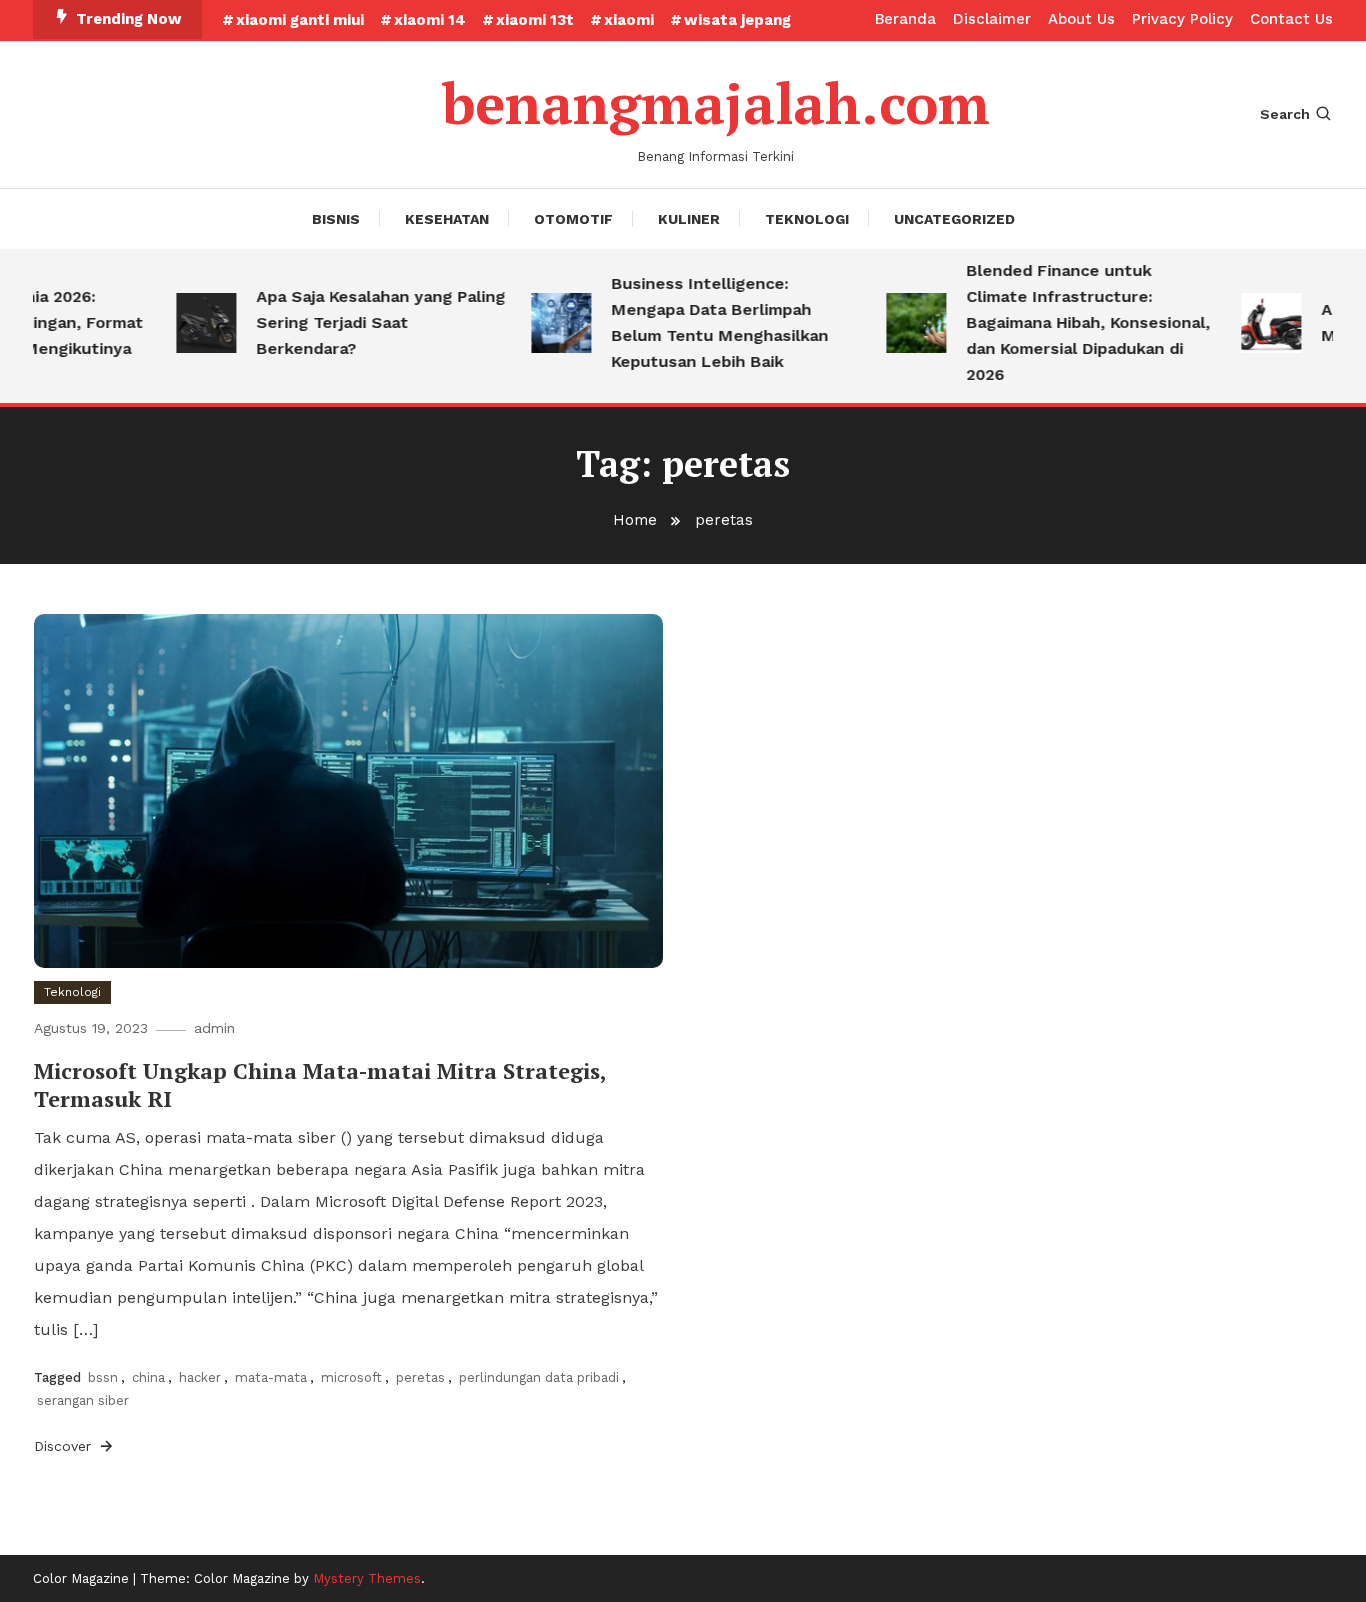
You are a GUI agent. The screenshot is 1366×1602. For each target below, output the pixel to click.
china (148, 1377)
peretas (420, 1377)
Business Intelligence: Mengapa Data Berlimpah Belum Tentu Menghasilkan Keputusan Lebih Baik (702, 322)
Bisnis (336, 219)
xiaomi (629, 20)
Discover (65, 1446)
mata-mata (271, 1377)
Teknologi (807, 219)
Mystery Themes (367, 1578)
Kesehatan (447, 219)
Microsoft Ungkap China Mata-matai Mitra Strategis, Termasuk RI (320, 1085)
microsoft (351, 1377)
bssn (103, 1377)
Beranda (905, 19)
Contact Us (1291, 19)
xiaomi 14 (430, 20)
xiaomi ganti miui (300, 20)
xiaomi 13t (535, 20)
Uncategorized (954, 219)
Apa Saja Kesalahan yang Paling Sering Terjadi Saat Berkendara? (363, 322)
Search (1285, 114)
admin (214, 1028)
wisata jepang (737, 20)
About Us (1081, 19)
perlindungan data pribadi (539, 1377)
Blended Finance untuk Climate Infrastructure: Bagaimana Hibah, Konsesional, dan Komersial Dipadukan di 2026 (1071, 322)
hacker (200, 1377)
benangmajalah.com (716, 103)
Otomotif (573, 219)
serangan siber (83, 1400)
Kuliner (689, 219)
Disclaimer (992, 19)
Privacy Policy (1182, 19)
